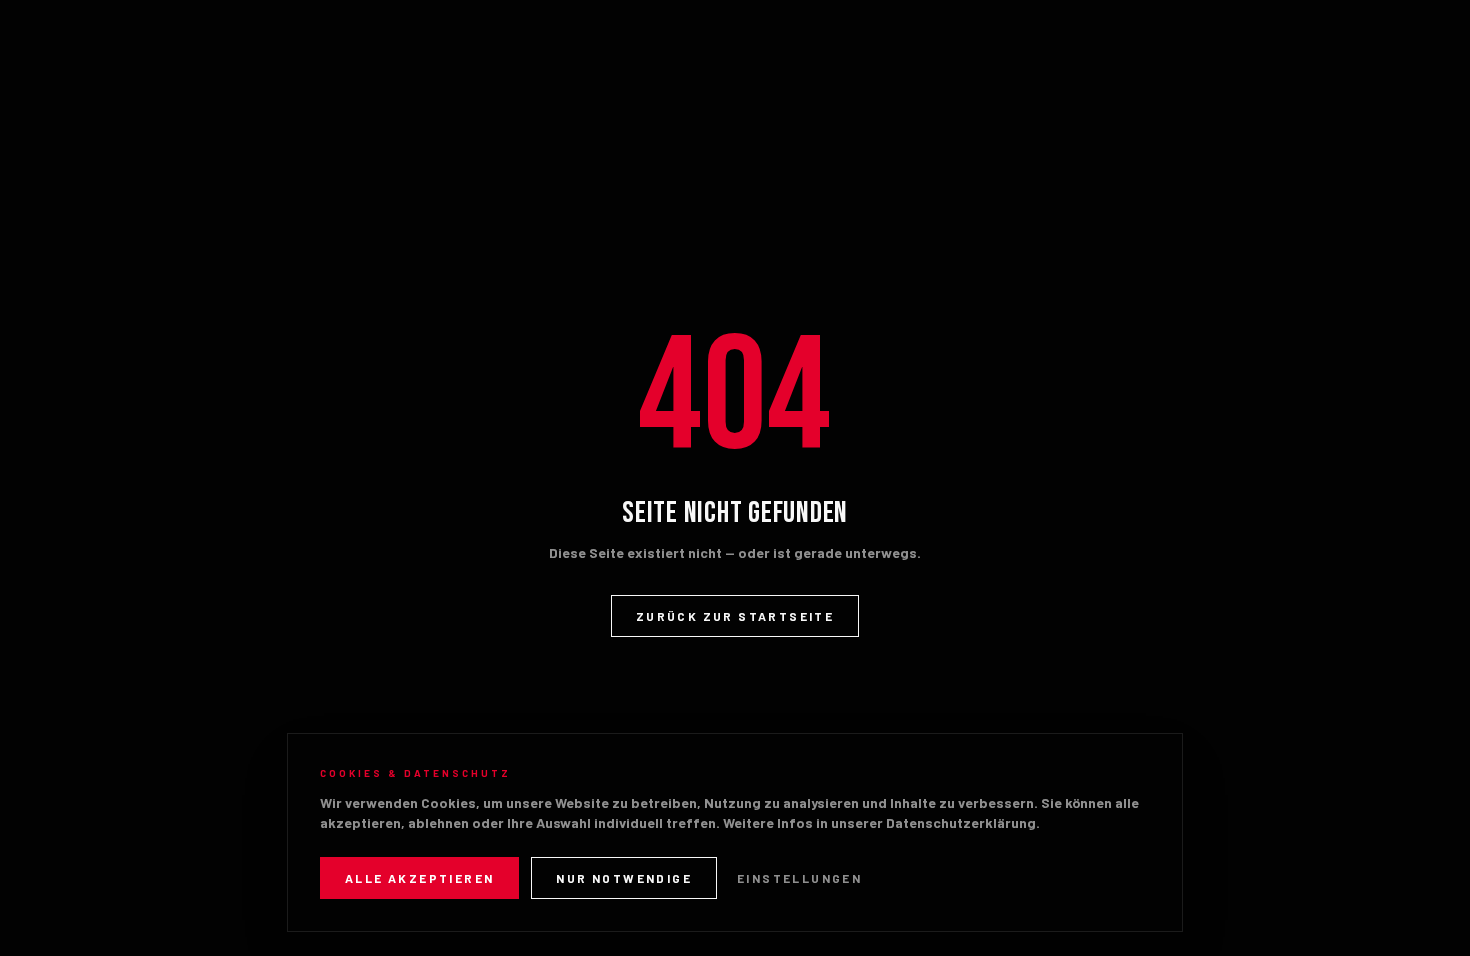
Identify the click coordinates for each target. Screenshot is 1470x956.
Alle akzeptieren (419, 878)
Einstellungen (799, 878)
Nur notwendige (624, 878)
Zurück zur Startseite (735, 616)
